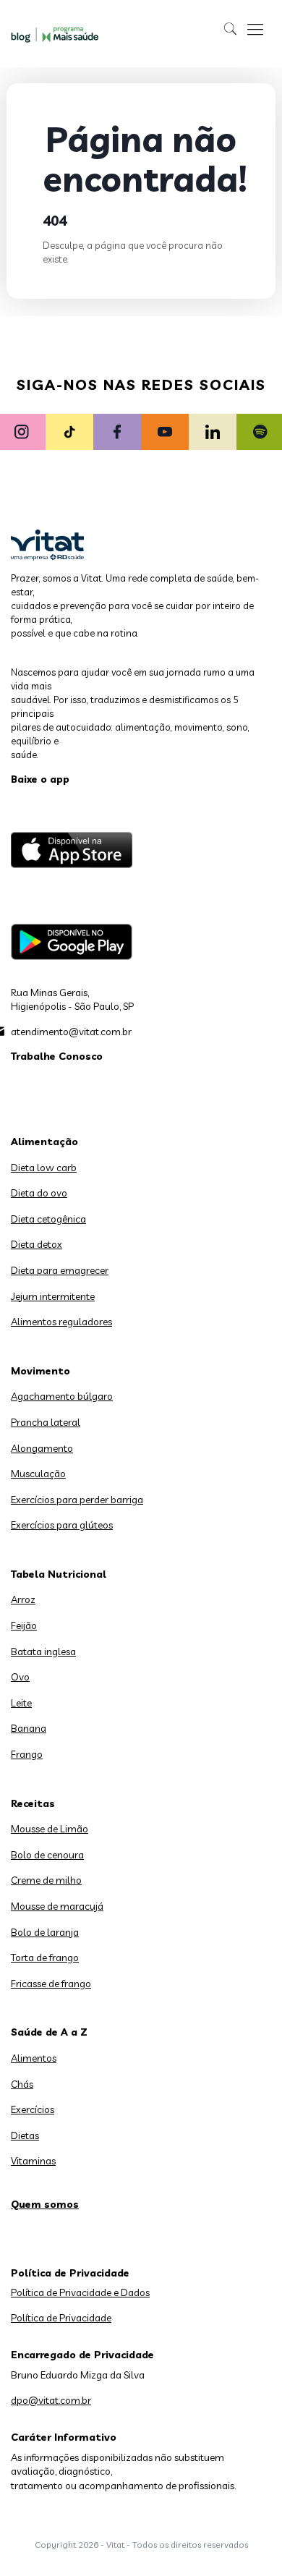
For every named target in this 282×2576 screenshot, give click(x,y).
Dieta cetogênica (48, 1219)
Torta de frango (45, 1957)
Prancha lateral (46, 1422)
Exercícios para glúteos (62, 1525)
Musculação (38, 1474)
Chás (22, 2084)
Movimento (40, 1371)
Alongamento (42, 1448)
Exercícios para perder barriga (77, 1500)
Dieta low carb (44, 1168)
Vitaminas (33, 2161)
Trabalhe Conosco (57, 1056)
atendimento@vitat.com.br (71, 1032)
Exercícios (33, 2109)
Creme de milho (46, 1880)
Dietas (25, 2135)
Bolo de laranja (45, 1932)
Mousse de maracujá (57, 1906)
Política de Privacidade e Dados (80, 2292)
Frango (27, 1754)
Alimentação (44, 1142)
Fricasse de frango (51, 1984)
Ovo (20, 1677)
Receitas (33, 1803)
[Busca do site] (231, 29)
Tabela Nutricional (59, 1574)
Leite (21, 1703)
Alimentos (34, 2058)
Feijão (24, 1625)
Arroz (23, 1599)
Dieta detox (37, 1244)
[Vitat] (57, 34)
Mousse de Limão (50, 1829)
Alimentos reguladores (61, 1322)
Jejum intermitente (53, 1296)
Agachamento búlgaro (62, 1396)
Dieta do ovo (39, 1193)
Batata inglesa (43, 1652)
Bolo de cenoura (47, 1855)
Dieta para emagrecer (60, 1270)
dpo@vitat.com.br (51, 2400)
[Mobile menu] (255, 29)
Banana (29, 1728)
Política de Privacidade (61, 2318)
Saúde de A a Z (49, 2032)
